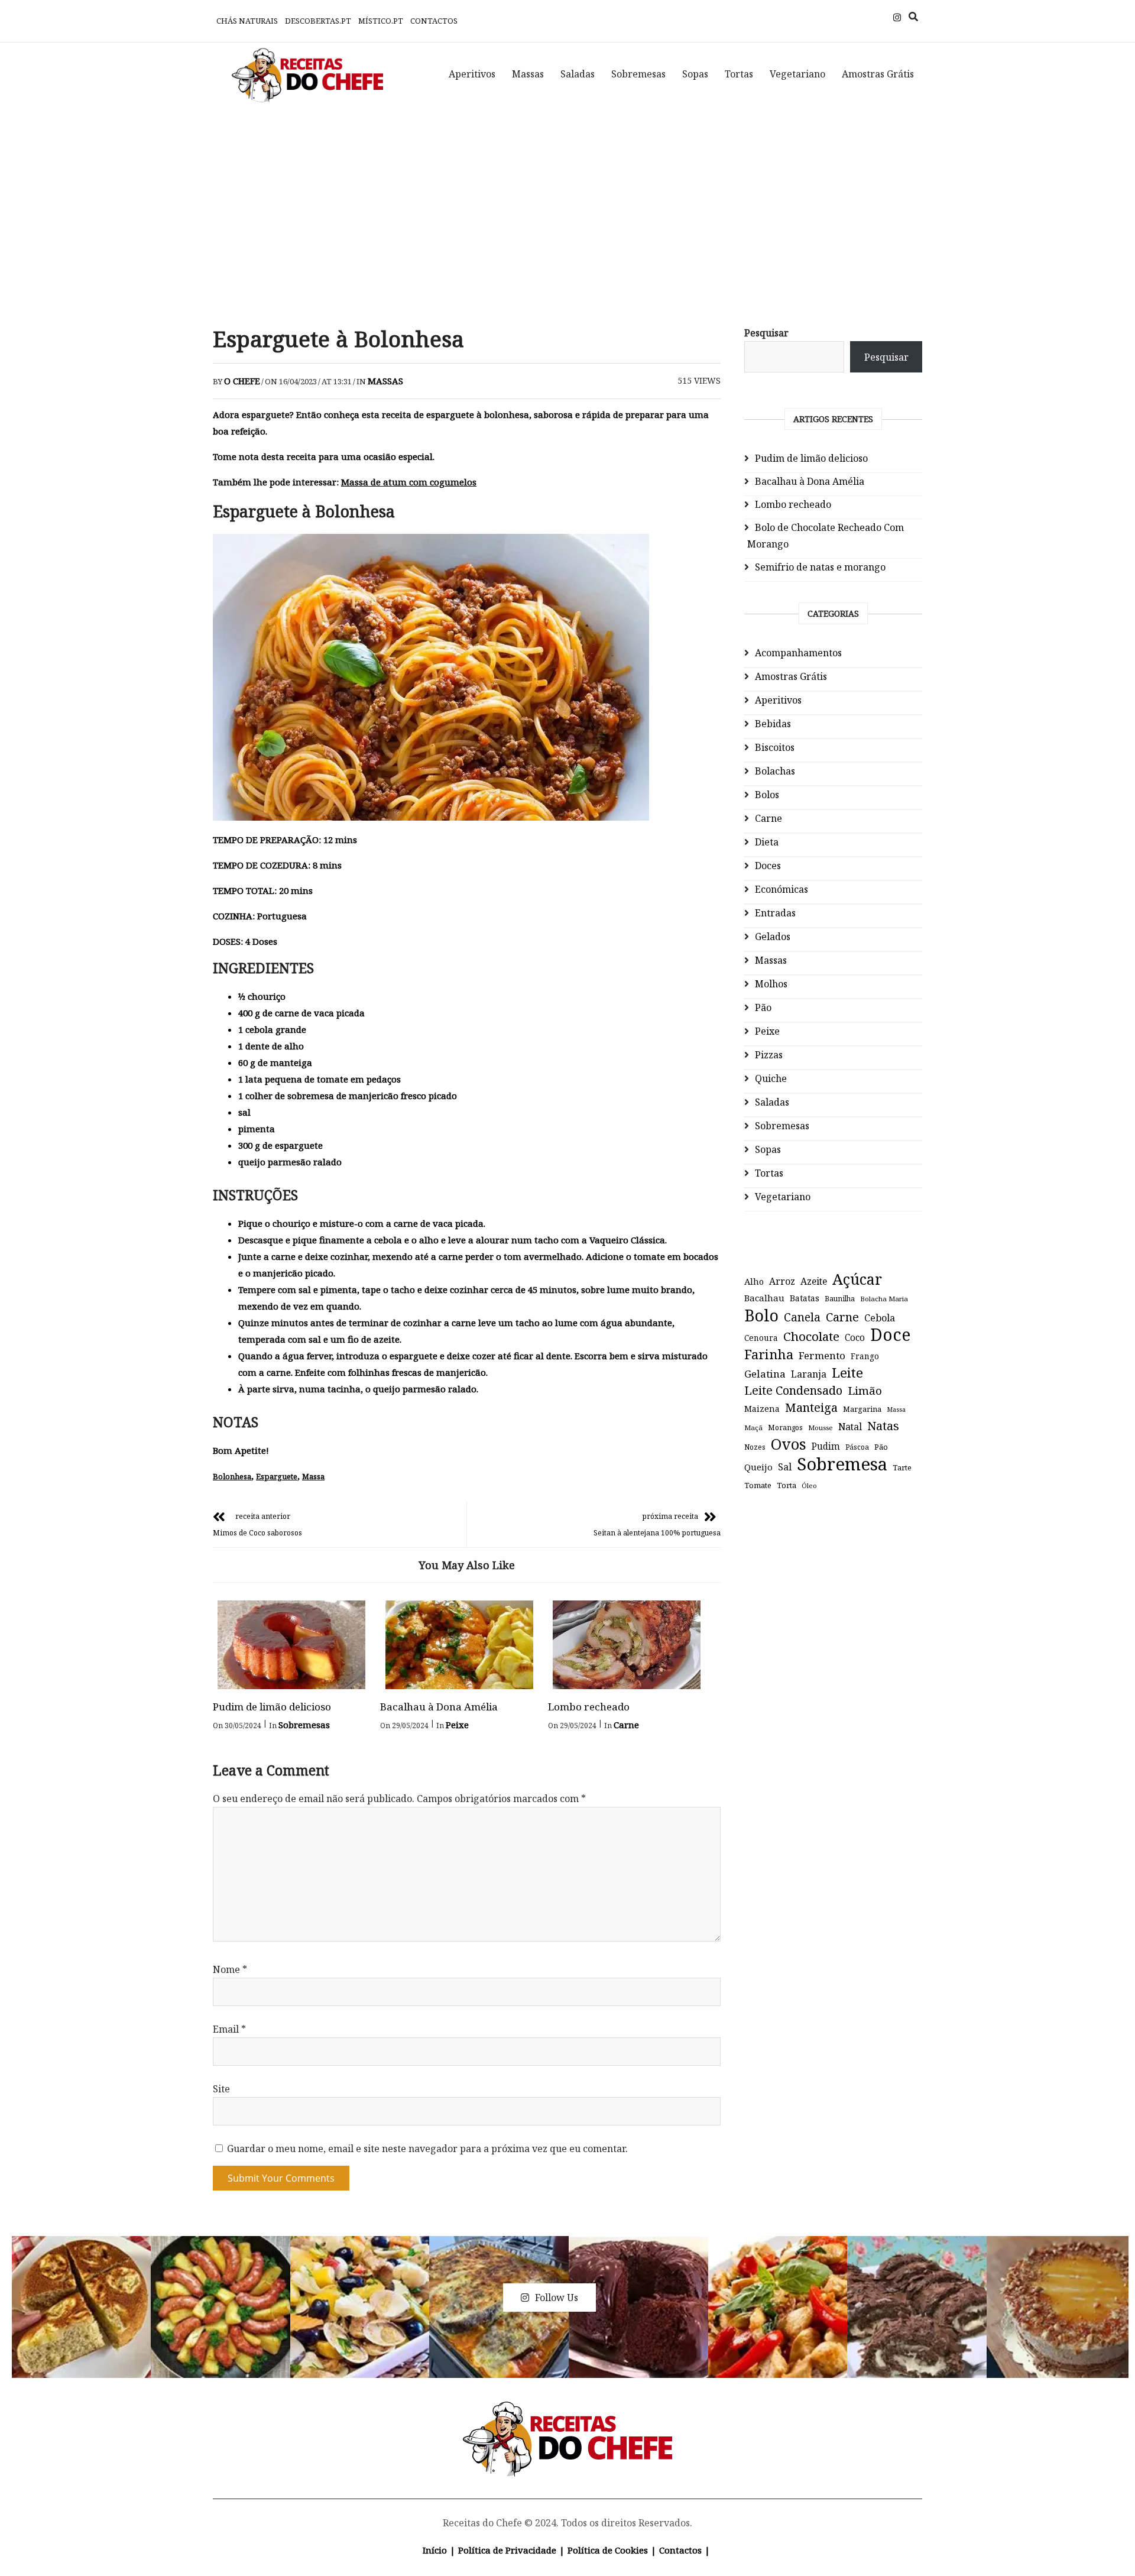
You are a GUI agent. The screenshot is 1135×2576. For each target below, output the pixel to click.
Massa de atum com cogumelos (409, 482)
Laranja (809, 1374)
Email (229, 2029)
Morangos (785, 1428)
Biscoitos (775, 747)
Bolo (761, 1315)
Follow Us (557, 2298)
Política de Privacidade (507, 2550)
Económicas (781, 889)
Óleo (809, 1485)
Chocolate (811, 1336)
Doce (890, 1334)
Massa (313, 1476)
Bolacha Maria (884, 1299)
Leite (847, 1373)
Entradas (775, 913)
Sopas (695, 74)
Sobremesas (638, 74)
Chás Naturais (247, 21)
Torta (787, 1485)
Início (435, 2550)
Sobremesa (842, 1464)
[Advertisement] (567, 207)
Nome (230, 1969)
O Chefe (242, 381)
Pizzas (769, 1055)
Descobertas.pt (318, 21)
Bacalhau (764, 1298)
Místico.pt (381, 21)
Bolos (767, 795)
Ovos (789, 1444)
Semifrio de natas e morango (820, 567)
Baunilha (840, 1299)
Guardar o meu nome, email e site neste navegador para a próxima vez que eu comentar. (427, 2149)
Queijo (758, 1467)
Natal (850, 1427)
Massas (528, 74)
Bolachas (775, 771)
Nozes (755, 1447)
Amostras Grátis (878, 74)
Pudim (826, 1446)
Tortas (739, 74)
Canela (802, 1317)
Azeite (814, 1281)
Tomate (758, 1485)
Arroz (782, 1281)
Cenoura (761, 1338)
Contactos (434, 21)
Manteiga (811, 1407)
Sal (785, 1467)
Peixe (457, 1725)
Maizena (762, 1409)
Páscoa (857, 1447)
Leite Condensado (793, 1390)
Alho (754, 1281)
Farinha (769, 1355)
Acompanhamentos (798, 653)
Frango (865, 1356)
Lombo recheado (589, 1707)
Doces (768, 866)
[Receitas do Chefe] (568, 2415)
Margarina (862, 1409)
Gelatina (765, 1374)
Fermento (822, 1355)
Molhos (771, 984)
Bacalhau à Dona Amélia (439, 1707)
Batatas (805, 1298)
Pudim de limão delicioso (272, 1707)
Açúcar (857, 1279)
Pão (763, 1007)
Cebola (880, 1318)
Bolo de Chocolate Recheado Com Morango (826, 536)
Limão (865, 1391)
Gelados (773, 937)
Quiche (771, 1078)
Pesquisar (766, 333)
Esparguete (277, 1476)
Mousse (821, 1428)
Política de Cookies (608, 2550)
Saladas (578, 74)
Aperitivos (472, 74)
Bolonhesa (232, 1476)
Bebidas (773, 724)
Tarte (902, 1468)
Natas (883, 1426)
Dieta (767, 842)
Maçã (753, 1428)
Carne (626, 1725)
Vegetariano (797, 74)
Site (221, 2089)
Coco (855, 1338)
